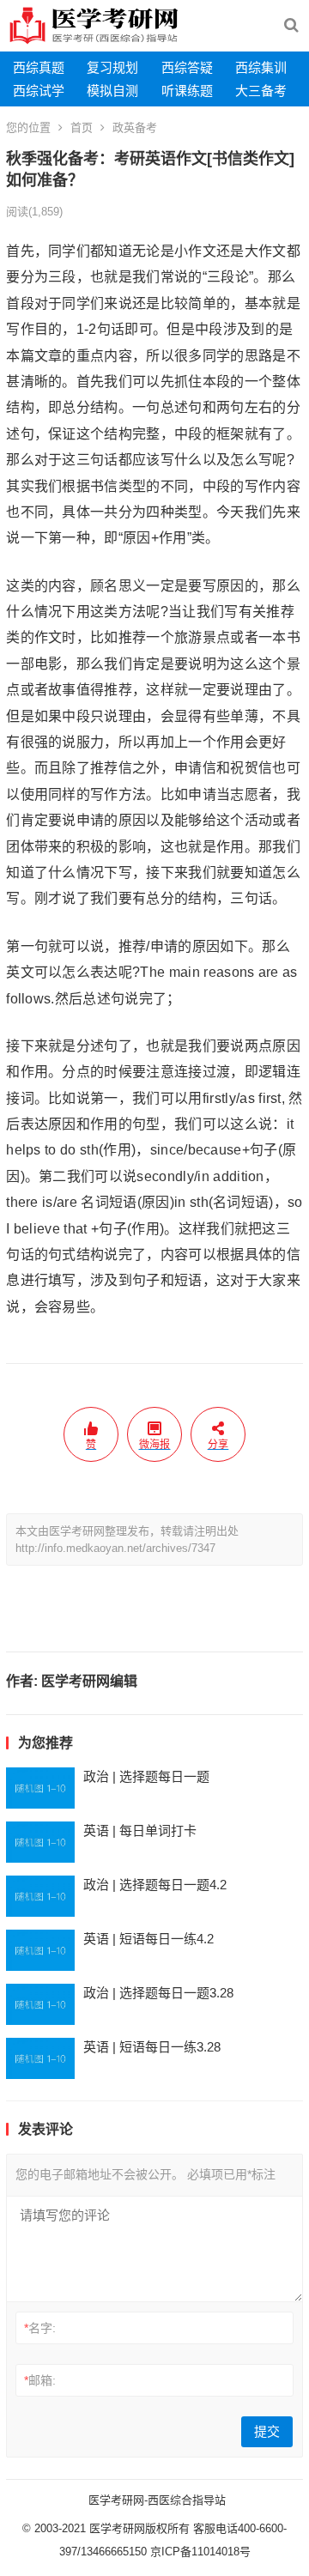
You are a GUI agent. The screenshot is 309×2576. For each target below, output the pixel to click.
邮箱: (40, 2380)
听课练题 (187, 91)
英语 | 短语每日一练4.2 (148, 1939)
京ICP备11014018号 (199, 2552)
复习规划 (112, 67)
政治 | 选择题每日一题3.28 (158, 1993)
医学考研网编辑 (89, 1681)
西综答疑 (187, 67)
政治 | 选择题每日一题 (146, 1776)
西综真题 (39, 67)
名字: (40, 2328)
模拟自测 (112, 91)
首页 (82, 127)
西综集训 (261, 67)
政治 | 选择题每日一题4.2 (155, 1885)
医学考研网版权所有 (139, 2528)
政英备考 (135, 127)
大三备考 (261, 91)
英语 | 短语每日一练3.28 (152, 2047)
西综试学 (39, 91)
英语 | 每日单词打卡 (140, 1830)
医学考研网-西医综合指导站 (157, 2500)
